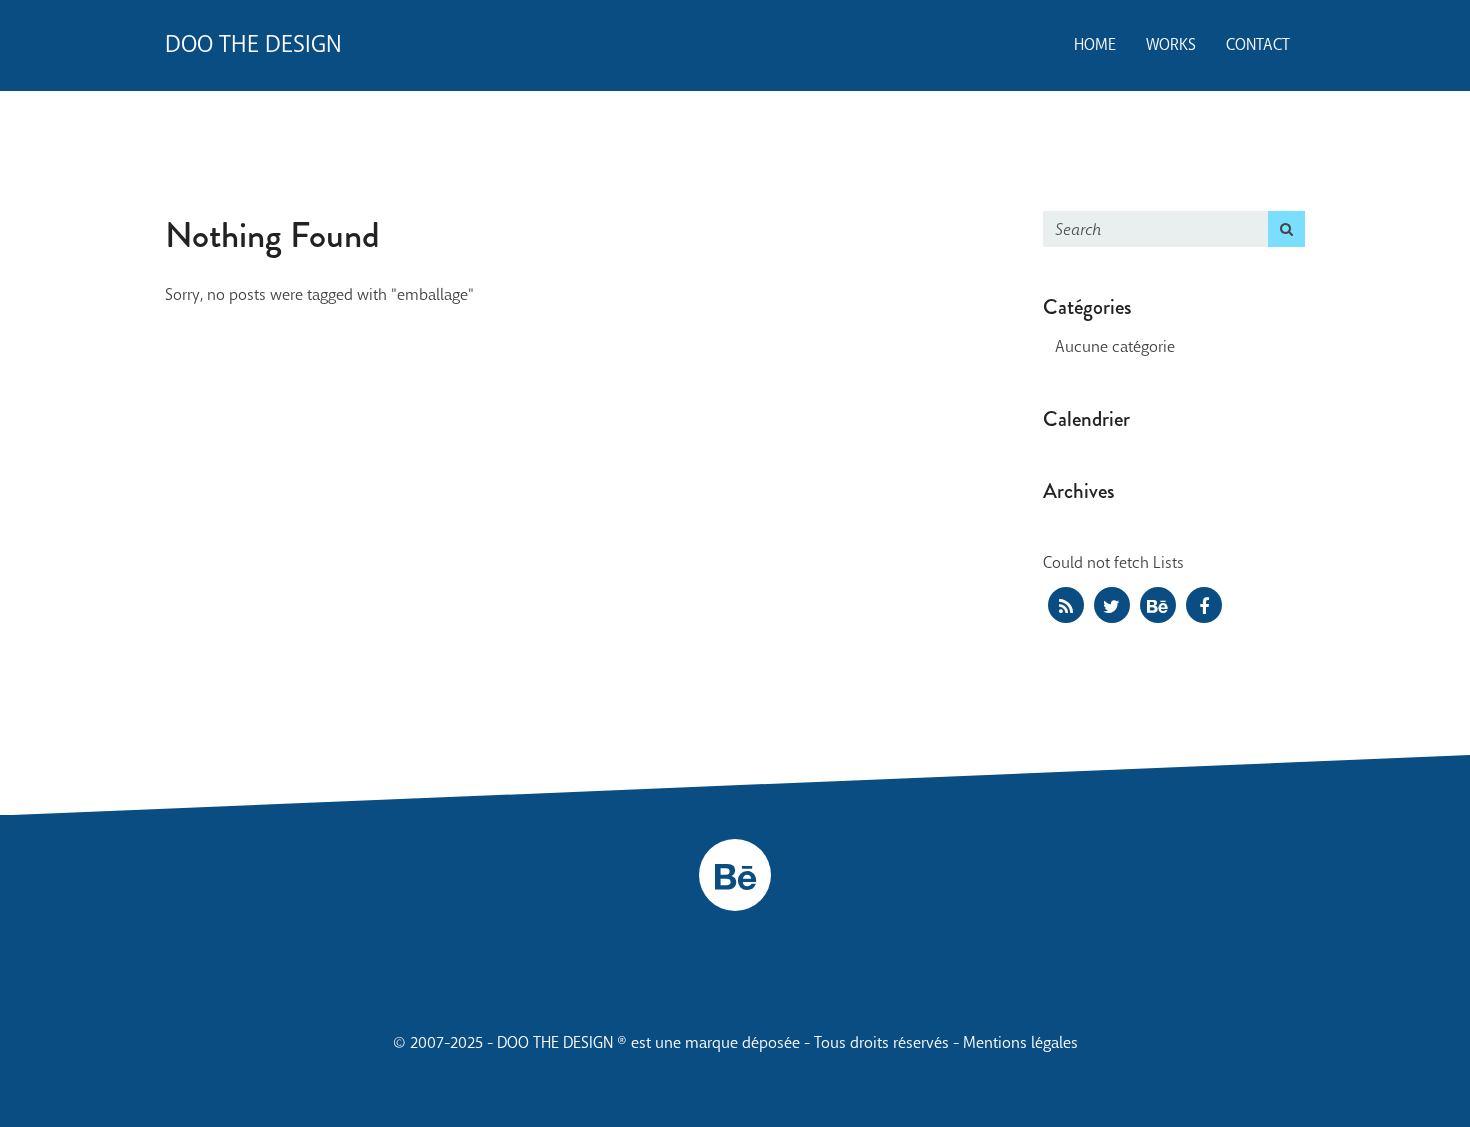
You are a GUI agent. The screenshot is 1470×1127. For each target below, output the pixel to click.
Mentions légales (1020, 1042)
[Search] (1286, 229)
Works (1171, 44)
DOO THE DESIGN (253, 44)
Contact (1258, 44)
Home (1095, 44)
